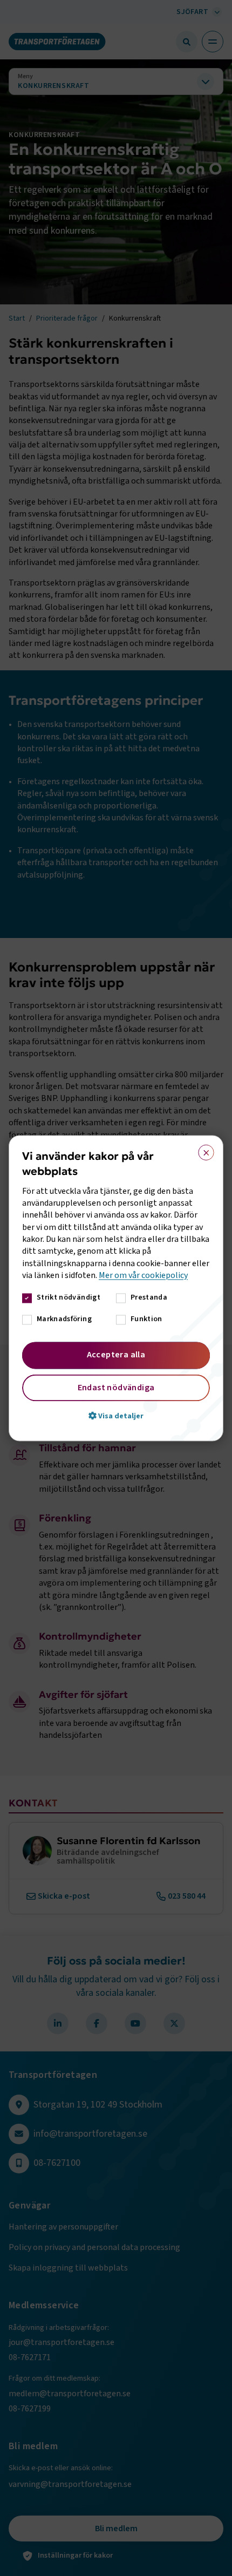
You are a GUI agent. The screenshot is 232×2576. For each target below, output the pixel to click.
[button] (116, 1416)
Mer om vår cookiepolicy (143, 1276)
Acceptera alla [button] (116, 1355)
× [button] (203, 1150)
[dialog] (116, 1288)
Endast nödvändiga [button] (116, 1388)
